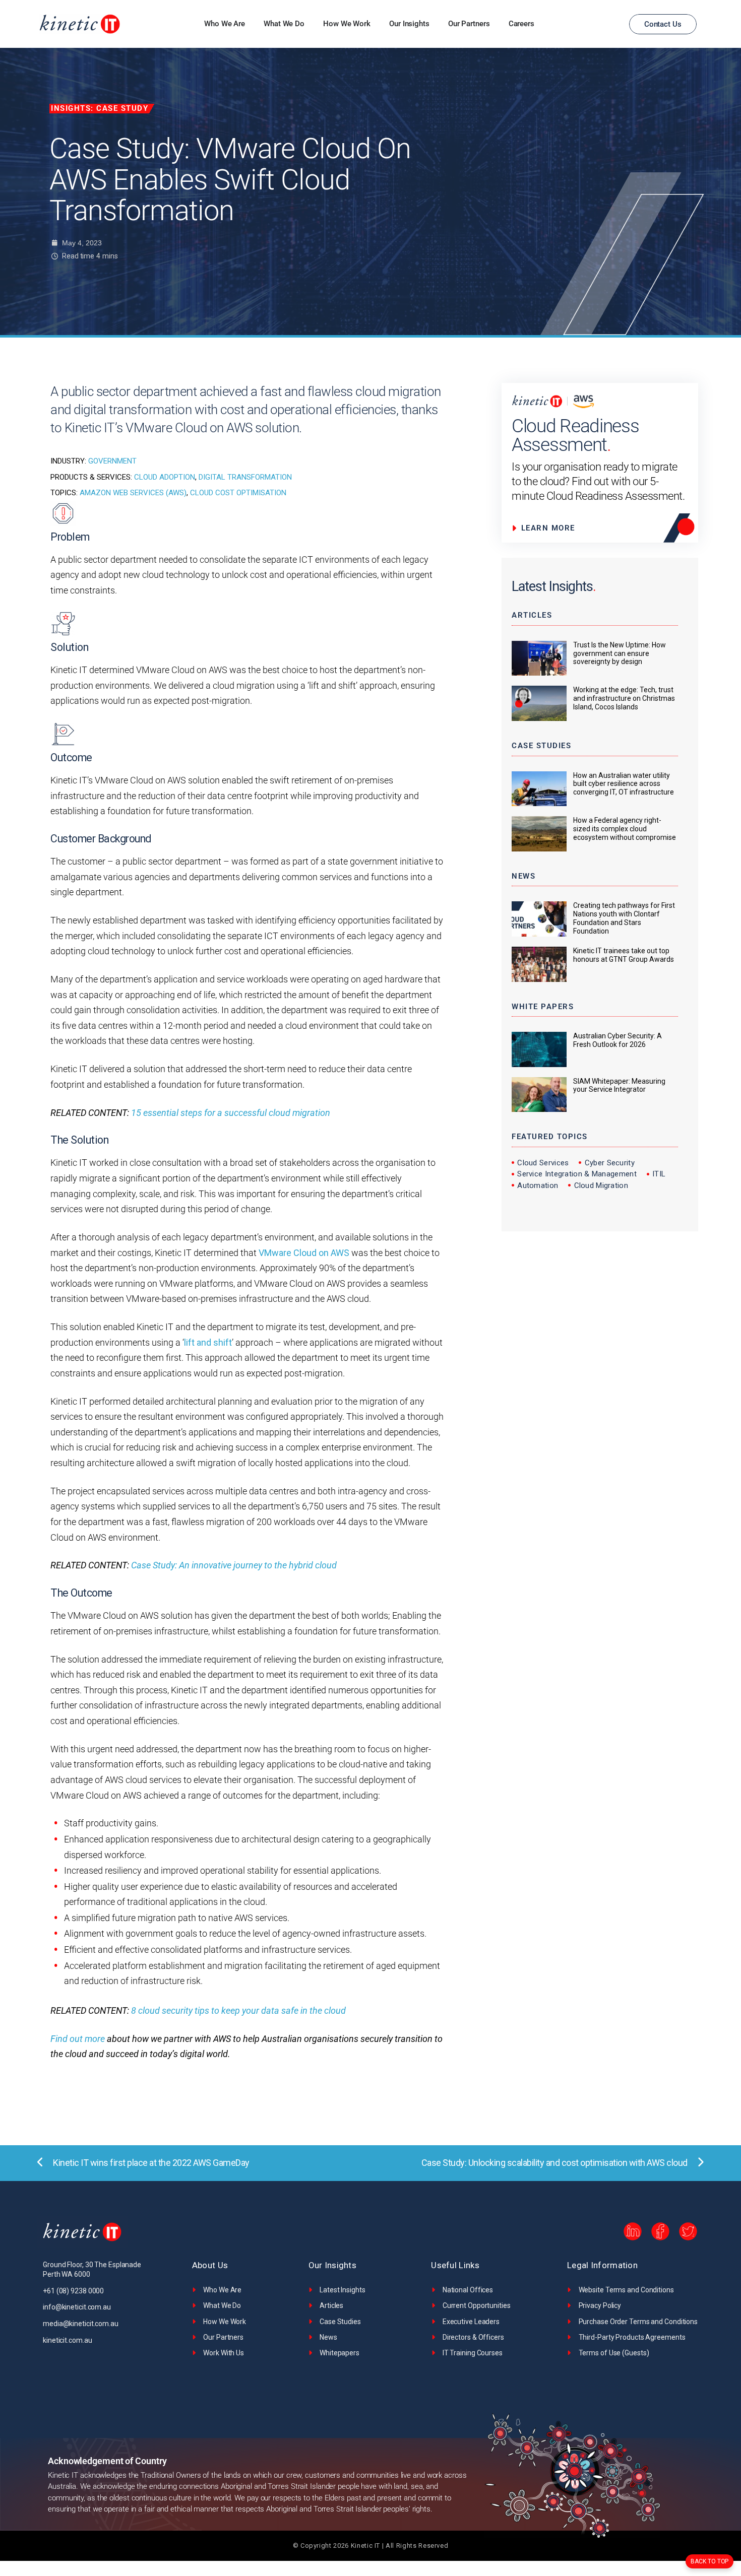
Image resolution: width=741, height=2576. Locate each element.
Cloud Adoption (165, 477)
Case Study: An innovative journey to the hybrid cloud (234, 1565)
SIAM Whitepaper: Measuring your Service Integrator (619, 1085)
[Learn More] (551, 528)
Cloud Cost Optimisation (238, 493)
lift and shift (208, 1342)
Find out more (78, 2039)
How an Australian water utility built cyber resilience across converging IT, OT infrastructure (624, 784)
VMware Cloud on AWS (304, 1253)
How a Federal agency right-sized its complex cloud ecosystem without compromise (625, 829)
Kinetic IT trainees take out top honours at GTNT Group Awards (624, 955)
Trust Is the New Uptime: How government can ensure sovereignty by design (620, 653)
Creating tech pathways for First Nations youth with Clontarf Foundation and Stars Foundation (624, 918)
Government (112, 461)
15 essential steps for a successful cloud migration (231, 1113)
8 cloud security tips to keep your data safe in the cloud (238, 2010)
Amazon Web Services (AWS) (133, 493)
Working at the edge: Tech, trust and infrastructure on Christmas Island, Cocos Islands (624, 698)
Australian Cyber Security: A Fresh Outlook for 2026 (618, 1040)
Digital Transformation (245, 477)
